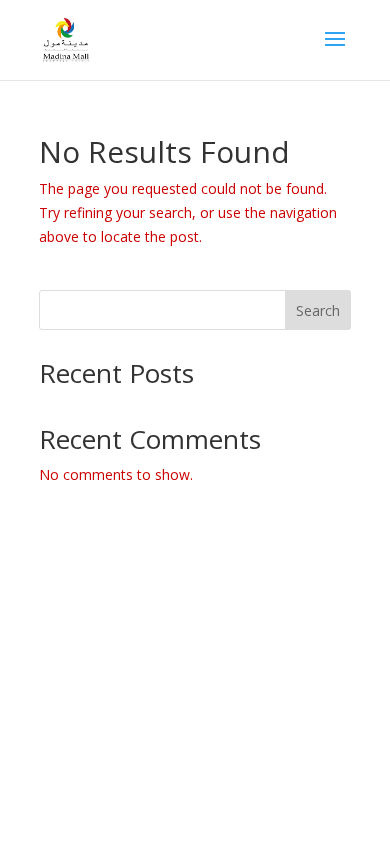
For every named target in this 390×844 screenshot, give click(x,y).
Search (318, 310)
